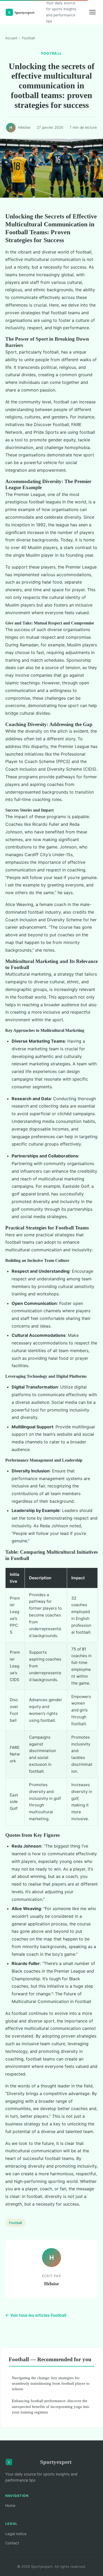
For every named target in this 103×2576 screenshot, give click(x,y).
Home (10, 2505)
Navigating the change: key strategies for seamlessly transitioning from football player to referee (51, 2383)
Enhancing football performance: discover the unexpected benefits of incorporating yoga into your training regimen (51, 2406)
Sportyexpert (56, 2462)
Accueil (11, 38)
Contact (12, 2543)
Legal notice (16, 2534)
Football (28, 38)
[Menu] (92, 12)
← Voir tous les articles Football (36, 2315)
